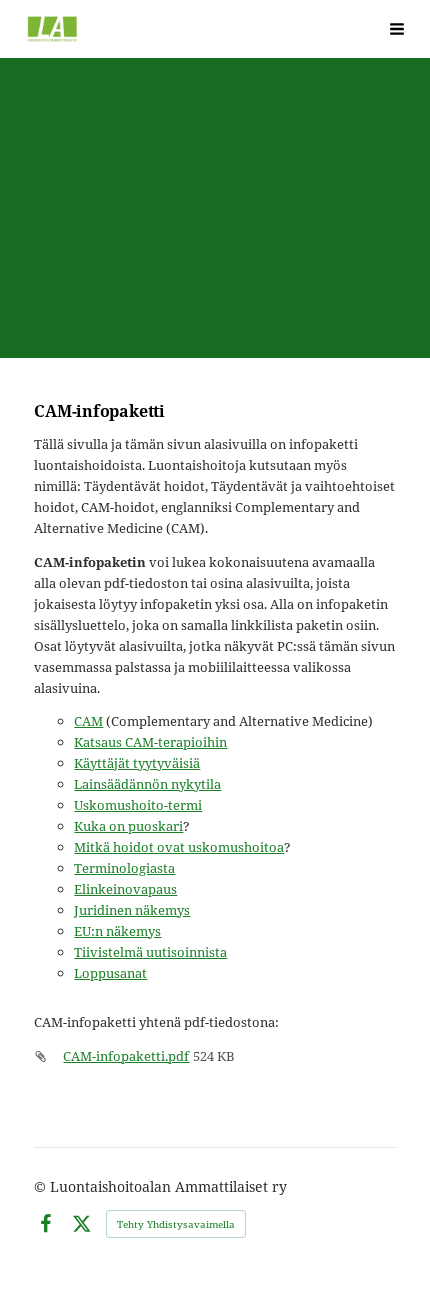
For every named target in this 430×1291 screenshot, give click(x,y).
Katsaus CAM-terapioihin (150, 742)
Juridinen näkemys (132, 910)
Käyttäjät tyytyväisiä (137, 763)
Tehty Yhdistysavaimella (176, 1224)
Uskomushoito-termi (138, 805)
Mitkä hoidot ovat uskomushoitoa (179, 847)
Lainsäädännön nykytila (147, 784)
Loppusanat (110, 973)
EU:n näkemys (117, 931)
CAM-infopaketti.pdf (126, 1056)
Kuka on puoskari (128, 826)
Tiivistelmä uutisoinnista (150, 952)
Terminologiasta (124, 868)
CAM (88, 721)
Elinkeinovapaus (125, 889)
